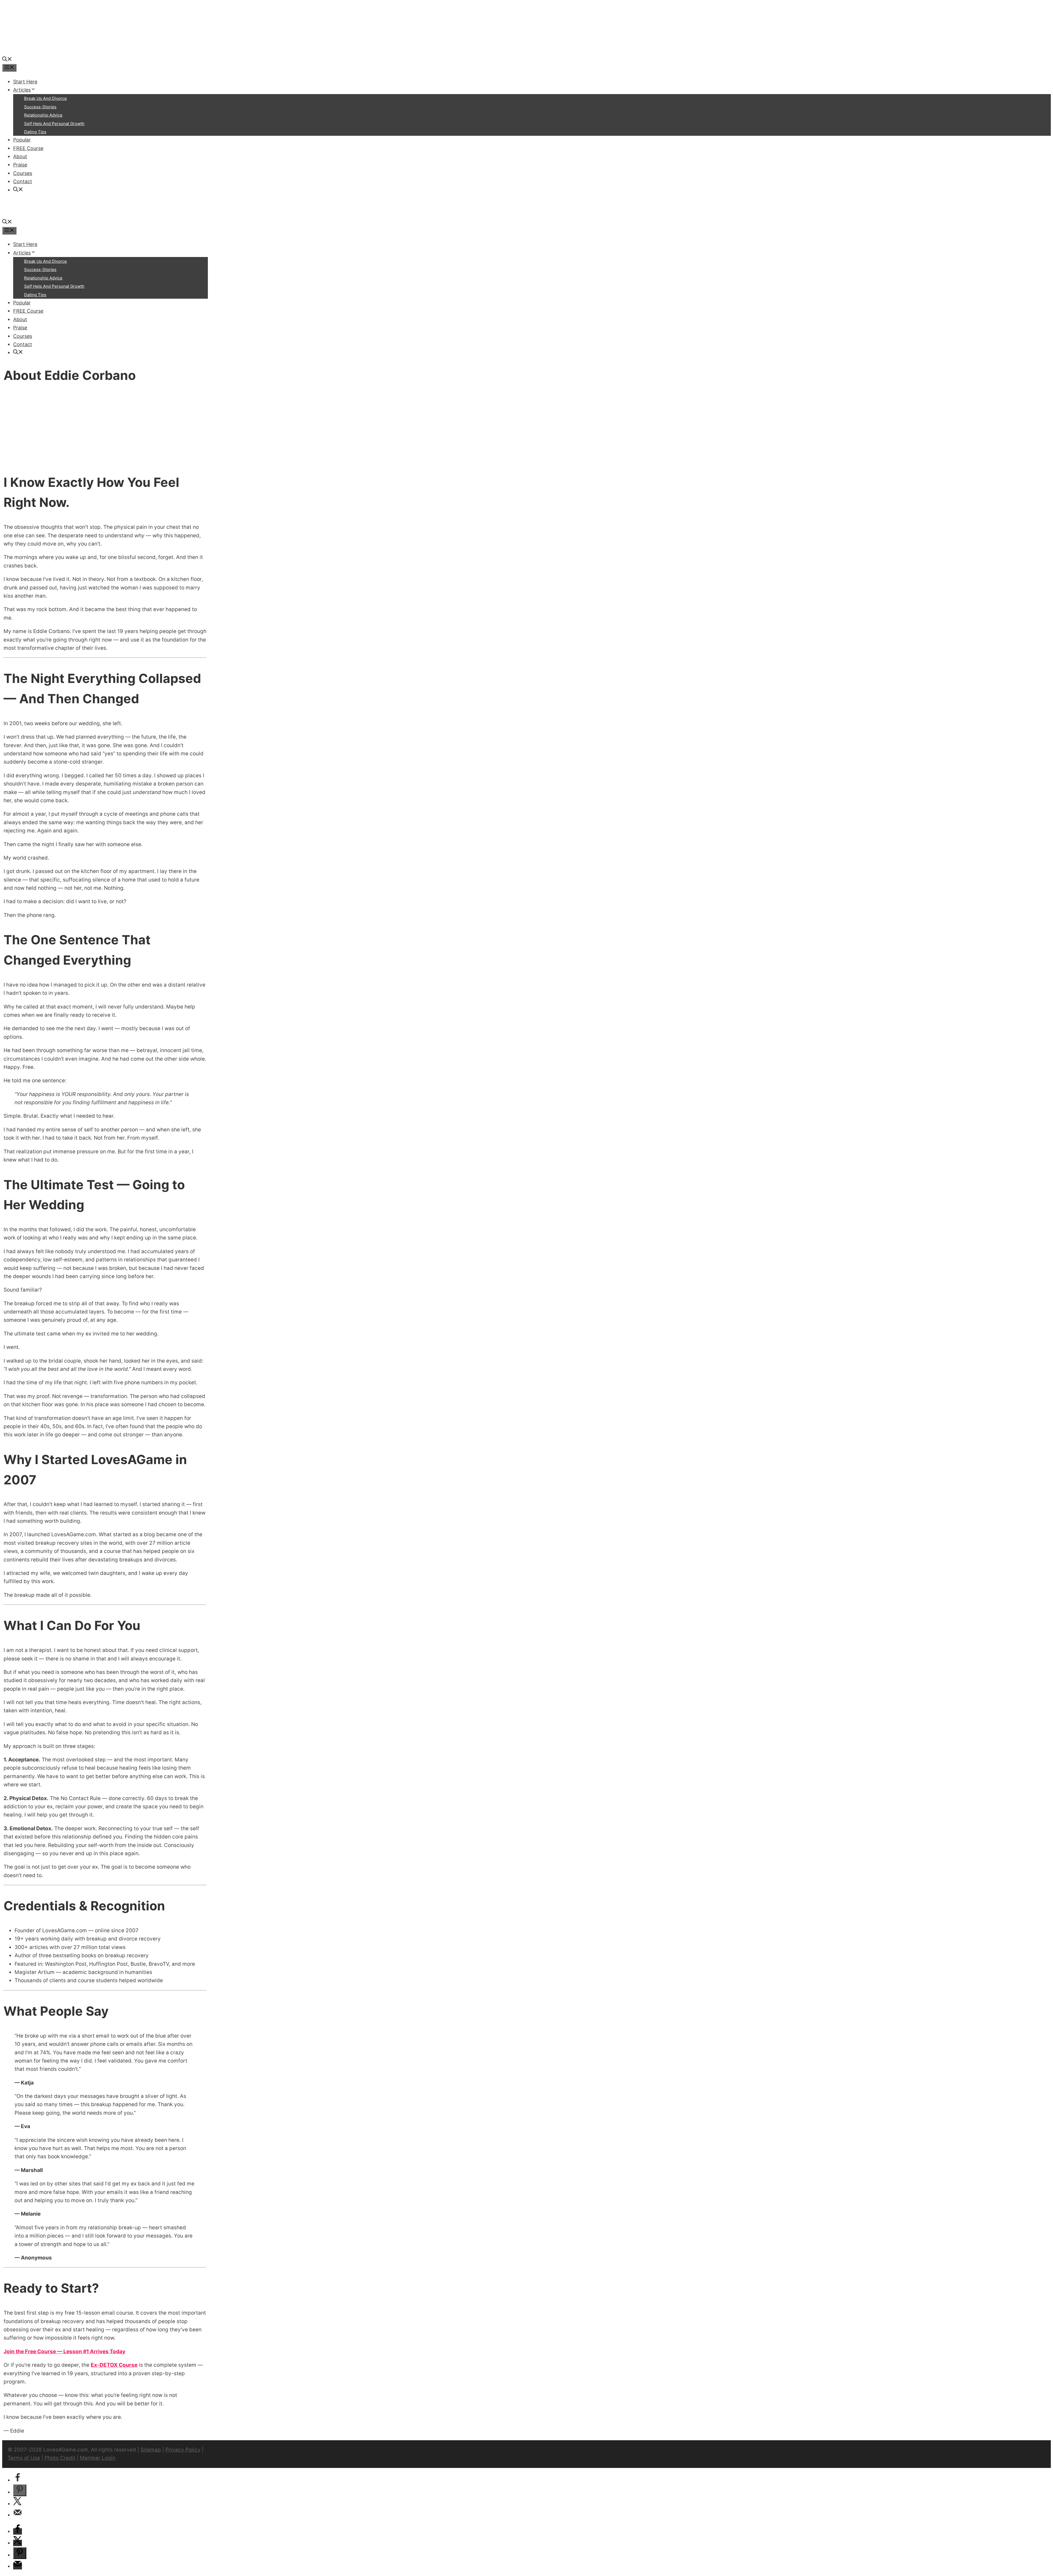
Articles (22, 90)
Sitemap (151, 2450)
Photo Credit (60, 2458)
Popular (22, 140)
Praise (20, 165)
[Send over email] (18, 2515)
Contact (23, 181)
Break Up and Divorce (46, 98)
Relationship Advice (43, 115)
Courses (23, 173)
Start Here (25, 82)
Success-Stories (40, 107)
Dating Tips (35, 132)
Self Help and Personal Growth (54, 124)
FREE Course (28, 148)
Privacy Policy (183, 2450)
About (20, 156)
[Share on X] (18, 2504)
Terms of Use (24, 2458)
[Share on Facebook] (18, 2480)
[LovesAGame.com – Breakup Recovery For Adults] (43, 51)
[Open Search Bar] (7, 60)
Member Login (98, 2458)
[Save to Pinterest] (20, 2490)
